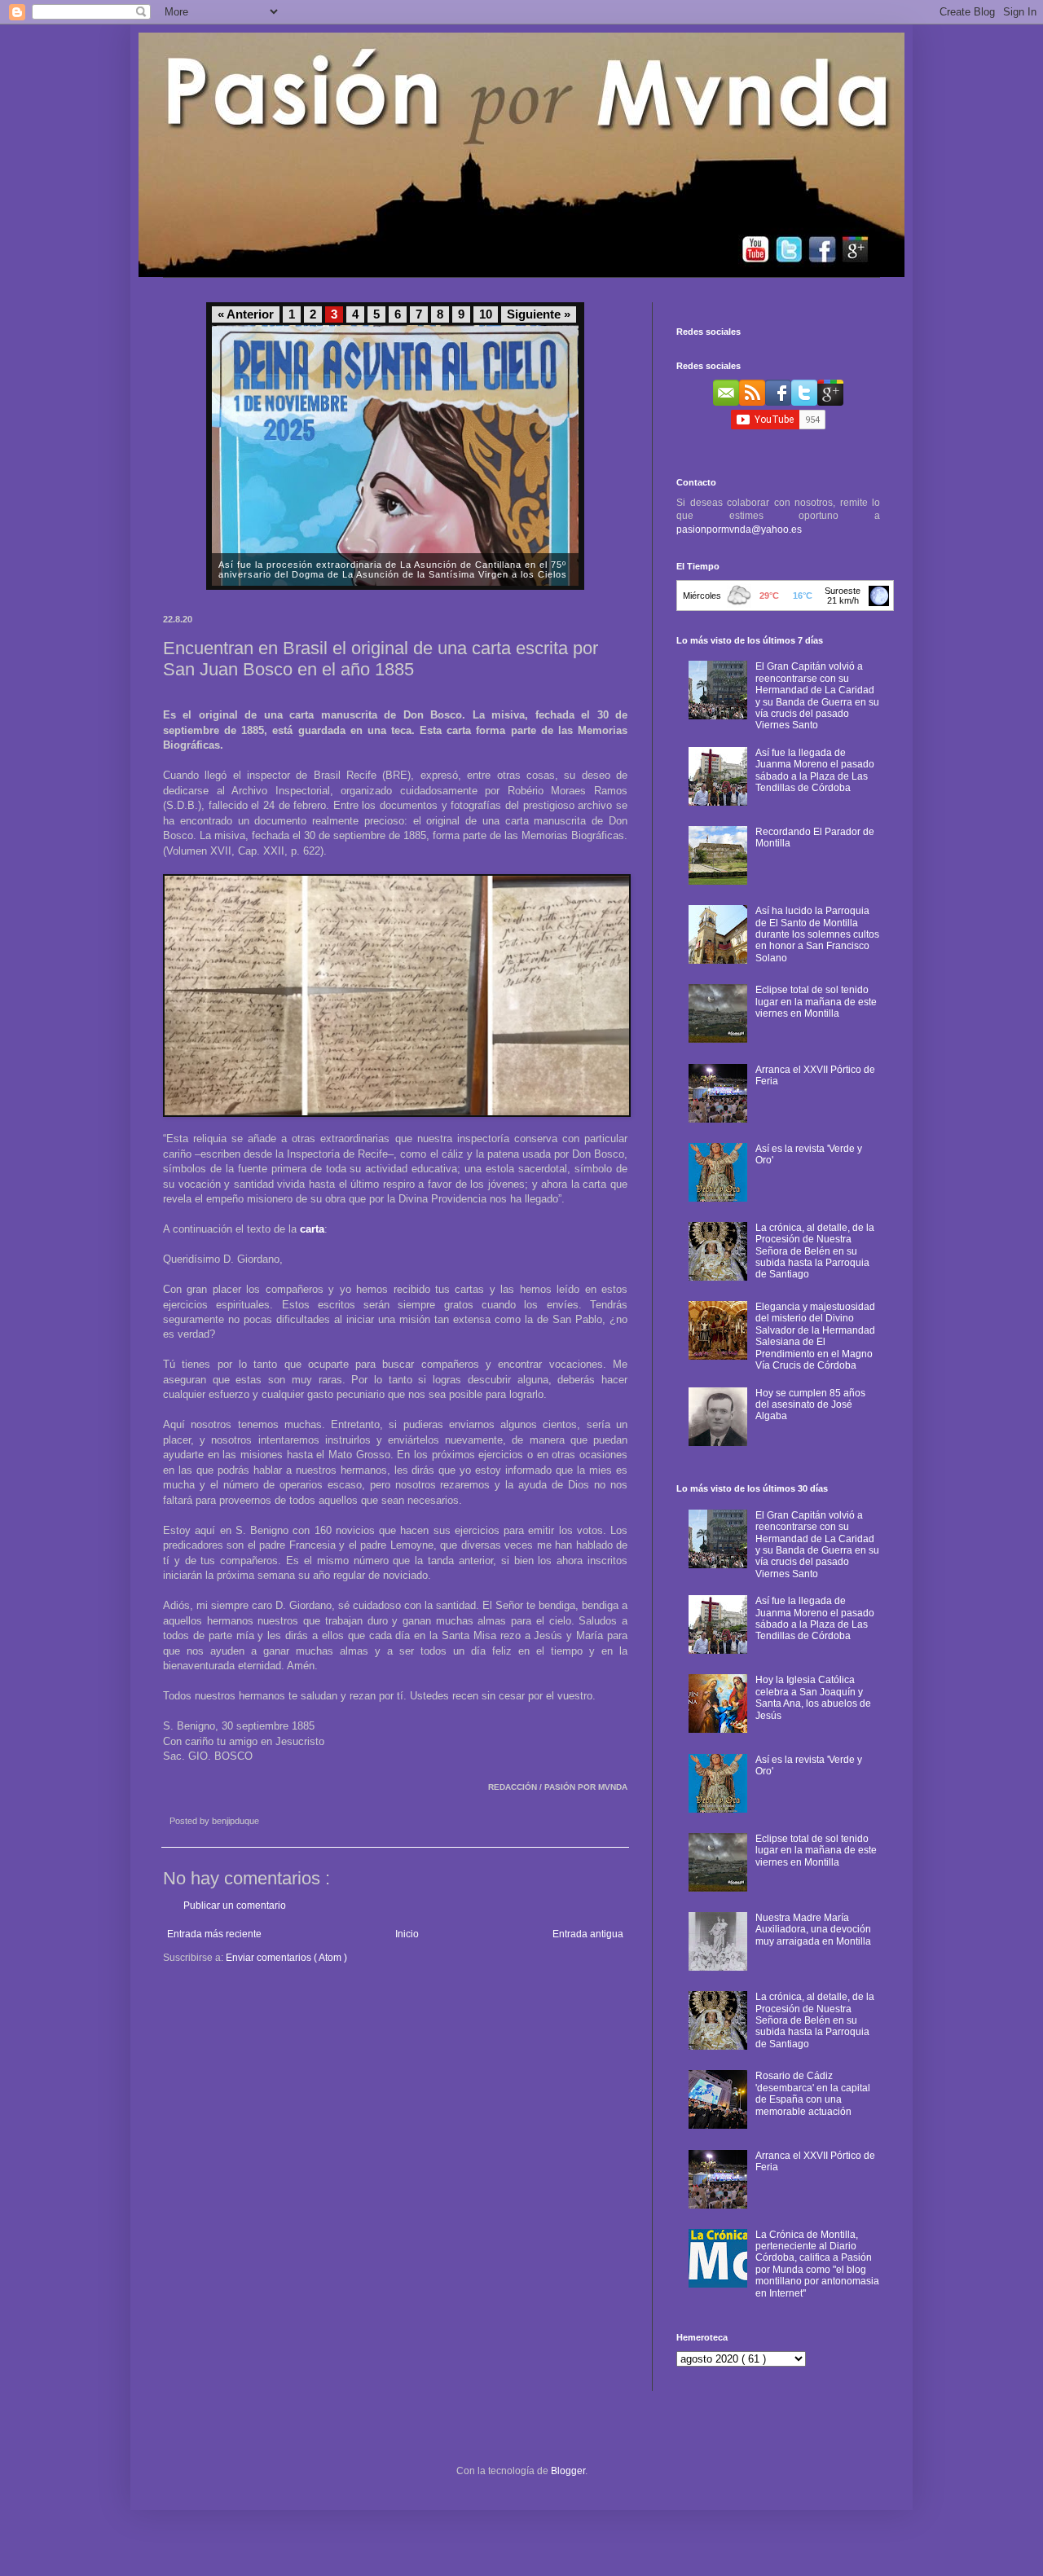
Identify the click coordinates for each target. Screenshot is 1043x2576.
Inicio (407, 1934)
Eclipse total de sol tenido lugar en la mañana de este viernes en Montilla (816, 1002)
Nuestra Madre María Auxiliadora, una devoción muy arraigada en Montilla (813, 1930)
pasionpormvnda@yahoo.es (739, 530)
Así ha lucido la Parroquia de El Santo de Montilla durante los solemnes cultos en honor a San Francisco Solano (817, 934)
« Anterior (246, 314)
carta (312, 1229)
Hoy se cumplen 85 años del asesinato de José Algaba (810, 1405)
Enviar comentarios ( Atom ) (286, 1958)
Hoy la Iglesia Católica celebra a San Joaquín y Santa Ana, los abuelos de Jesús (813, 1697)
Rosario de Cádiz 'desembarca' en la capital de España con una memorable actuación (813, 2093)
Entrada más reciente (214, 1934)
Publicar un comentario (235, 1906)
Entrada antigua (588, 1934)
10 (486, 314)
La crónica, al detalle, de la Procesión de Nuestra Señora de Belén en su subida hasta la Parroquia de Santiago (815, 1251)
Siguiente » (539, 314)
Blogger (568, 2471)
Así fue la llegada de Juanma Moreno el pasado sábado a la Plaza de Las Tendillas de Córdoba (815, 770)
